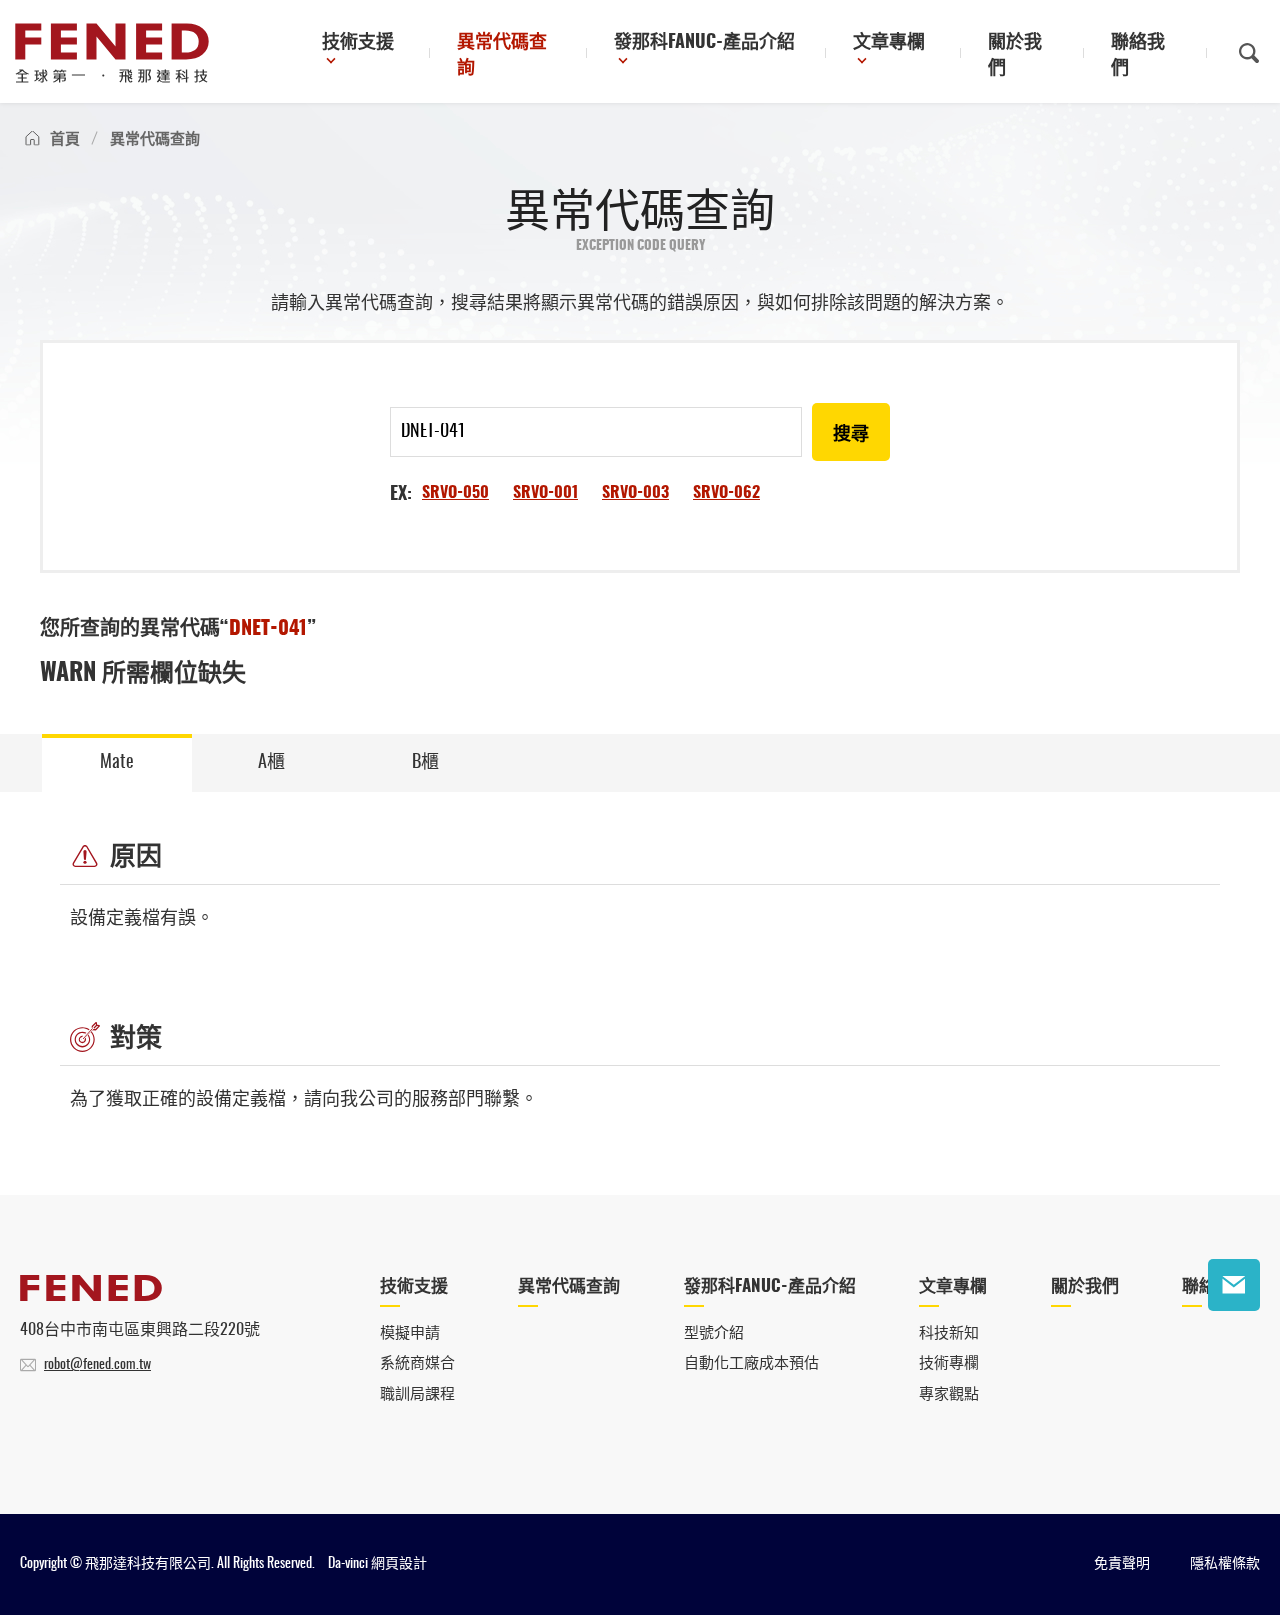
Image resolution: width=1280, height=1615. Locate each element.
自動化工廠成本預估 (751, 1363)
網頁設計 (399, 1564)
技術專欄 (949, 1363)
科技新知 (949, 1333)
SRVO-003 (635, 493)
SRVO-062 (726, 493)
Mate (117, 763)
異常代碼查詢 (502, 56)
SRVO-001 (545, 493)
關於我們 (1015, 56)
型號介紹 (714, 1333)
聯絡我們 (1138, 56)
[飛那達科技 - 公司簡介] (91, 1296)
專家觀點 (949, 1394)
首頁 (65, 139)
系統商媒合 (417, 1363)
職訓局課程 (417, 1394)
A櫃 (271, 763)
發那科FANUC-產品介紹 (704, 43)
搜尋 (851, 435)
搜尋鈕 (1249, 53)
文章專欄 (889, 43)
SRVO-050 (455, 493)
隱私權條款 (1225, 1564)
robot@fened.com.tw (97, 1365)
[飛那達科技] (112, 53)
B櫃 (425, 763)
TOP (1234, 1347)
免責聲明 (1122, 1564)
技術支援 (358, 43)
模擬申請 (410, 1333)
